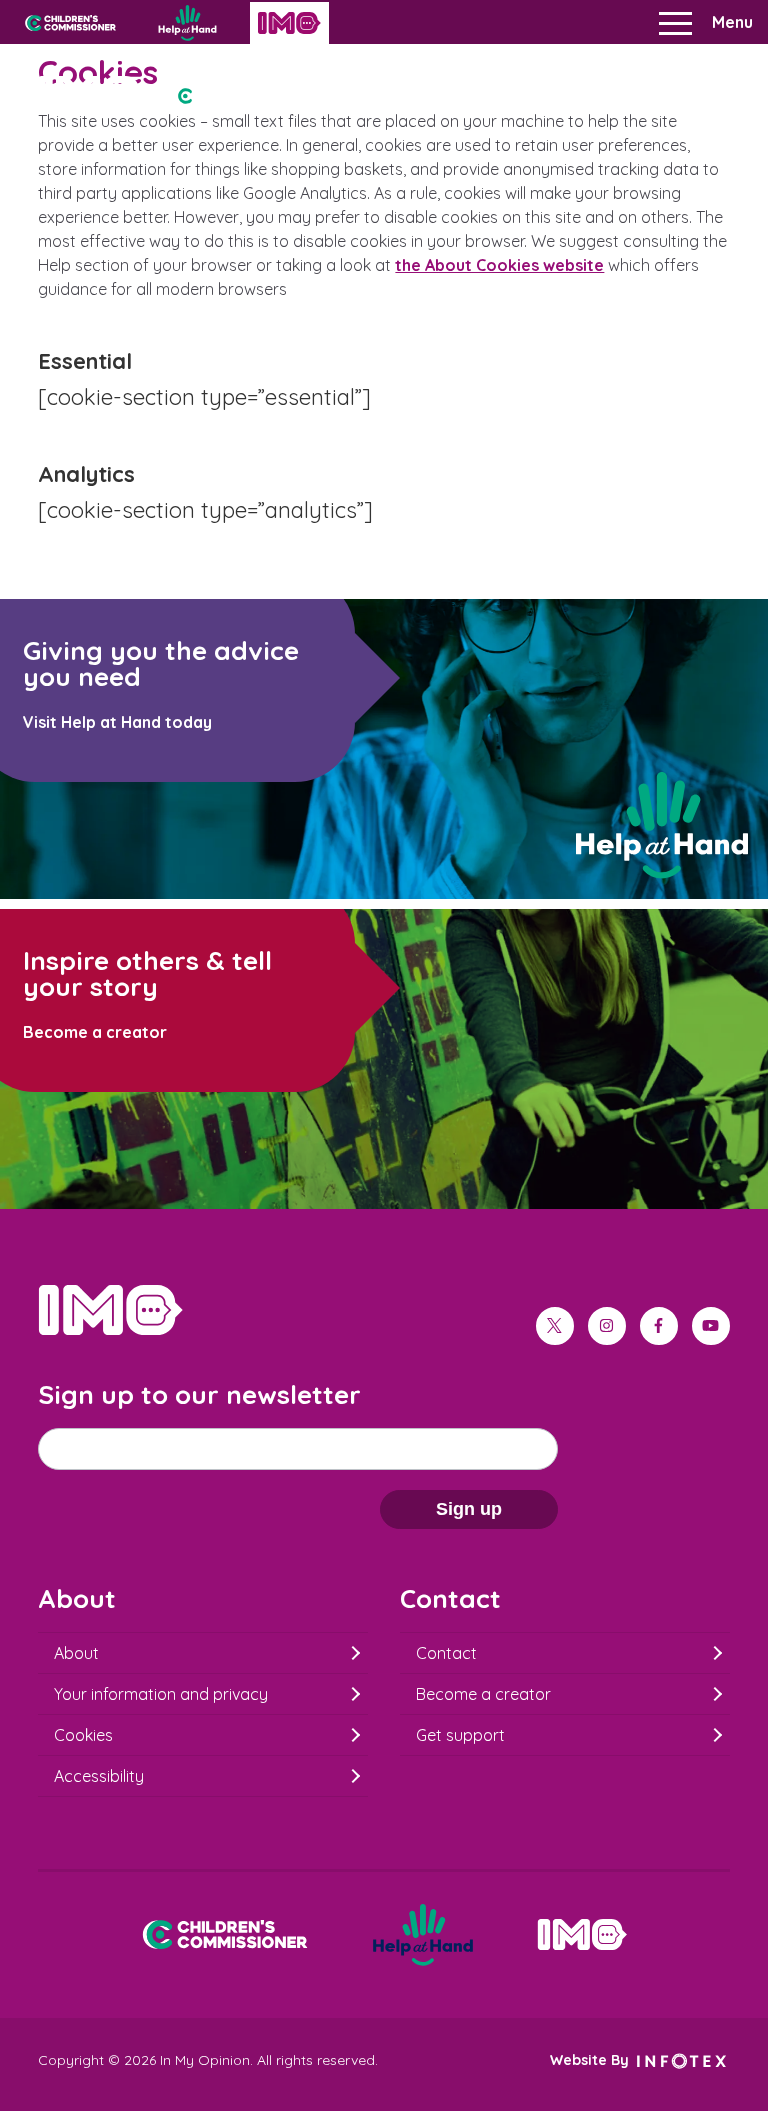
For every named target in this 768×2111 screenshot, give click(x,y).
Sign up (469, 1509)
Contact (446, 1653)
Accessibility (99, 1776)
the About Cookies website (499, 265)
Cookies (83, 1735)
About (76, 1653)
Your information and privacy (161, 1694)
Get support (460, 1735)
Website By (591, 2060)
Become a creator (483, 1694)
